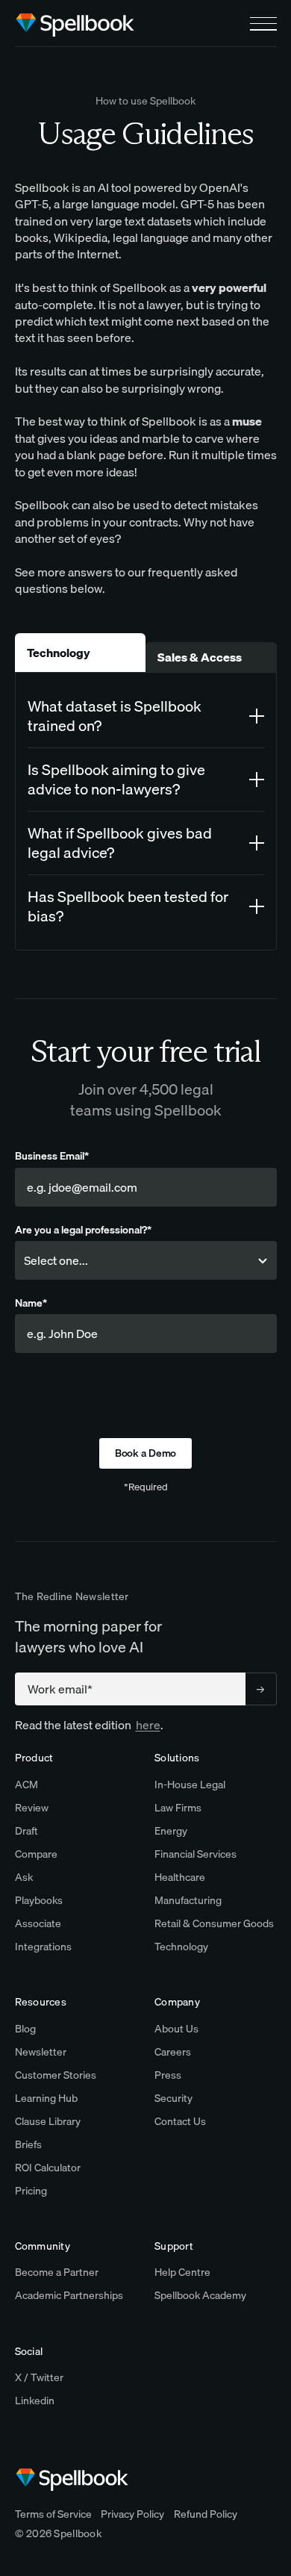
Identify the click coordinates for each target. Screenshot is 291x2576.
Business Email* (52, 1156)
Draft (26, 1831)
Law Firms (178, 1808)
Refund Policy (206, 2514)
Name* (31, 1303)
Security (173, 2098)
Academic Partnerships (69, 2295)
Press (168, 2075)
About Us (176, 2029)
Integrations (43, 1947)
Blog (25, 2029)
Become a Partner (57, 2272)
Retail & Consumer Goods (214, 1923)
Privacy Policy (132, 2514)
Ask (24, 1877)
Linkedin (35, 2401)
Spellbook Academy (200, 2295)
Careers (173, 2052)
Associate (38, 1923)
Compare (36, 1854)
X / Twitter (39, 2377)
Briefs (28, 2144)
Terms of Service (53, 2514)
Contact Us (180, 2121)
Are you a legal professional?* (83, 1230)
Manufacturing (188, 1900)
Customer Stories (56, 2075)
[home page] (75, 24)
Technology (181, 1947)
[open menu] (263, 24)
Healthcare (180, 1877)
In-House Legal (190, 1785)
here (148, 1725)
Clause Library (48, 2121)
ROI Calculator (48, 2168)
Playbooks (39, 1900)
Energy (171, 1831)
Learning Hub (46, 2098)
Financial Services (195, 1854)
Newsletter (41, 2052)
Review (32, 1808)
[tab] (81, 653)
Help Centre (182, 2272)
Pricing (31, 2191)
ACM (26, 1785)
